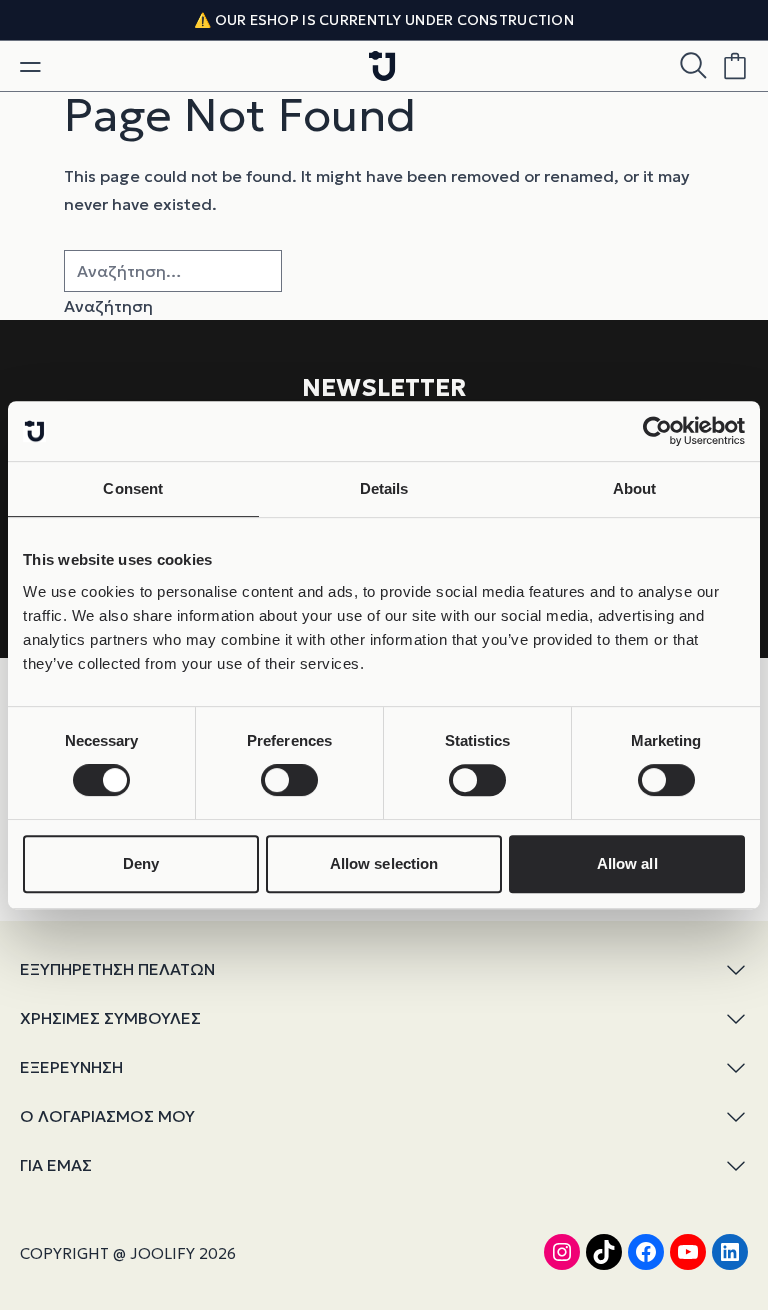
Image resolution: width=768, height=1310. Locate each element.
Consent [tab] (133, 488)
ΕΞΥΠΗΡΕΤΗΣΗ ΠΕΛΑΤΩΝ (117, 969)
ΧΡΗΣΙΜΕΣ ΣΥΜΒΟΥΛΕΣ (110, 1018)
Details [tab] (384, 488)
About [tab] (635, 488)
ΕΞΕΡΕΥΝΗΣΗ (71, 1067)
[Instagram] (562, 1252)
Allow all (627, 863)
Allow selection (384, 863)
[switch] (289, 780)
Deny (141, 863)
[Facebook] (646, 1252)
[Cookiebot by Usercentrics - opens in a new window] (657, 431)
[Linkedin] (730, 1252)
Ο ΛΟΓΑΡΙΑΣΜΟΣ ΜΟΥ (107, 1116)
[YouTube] (688, 1252)
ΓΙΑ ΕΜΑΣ (56, 1165)
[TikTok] (604, 1252)
